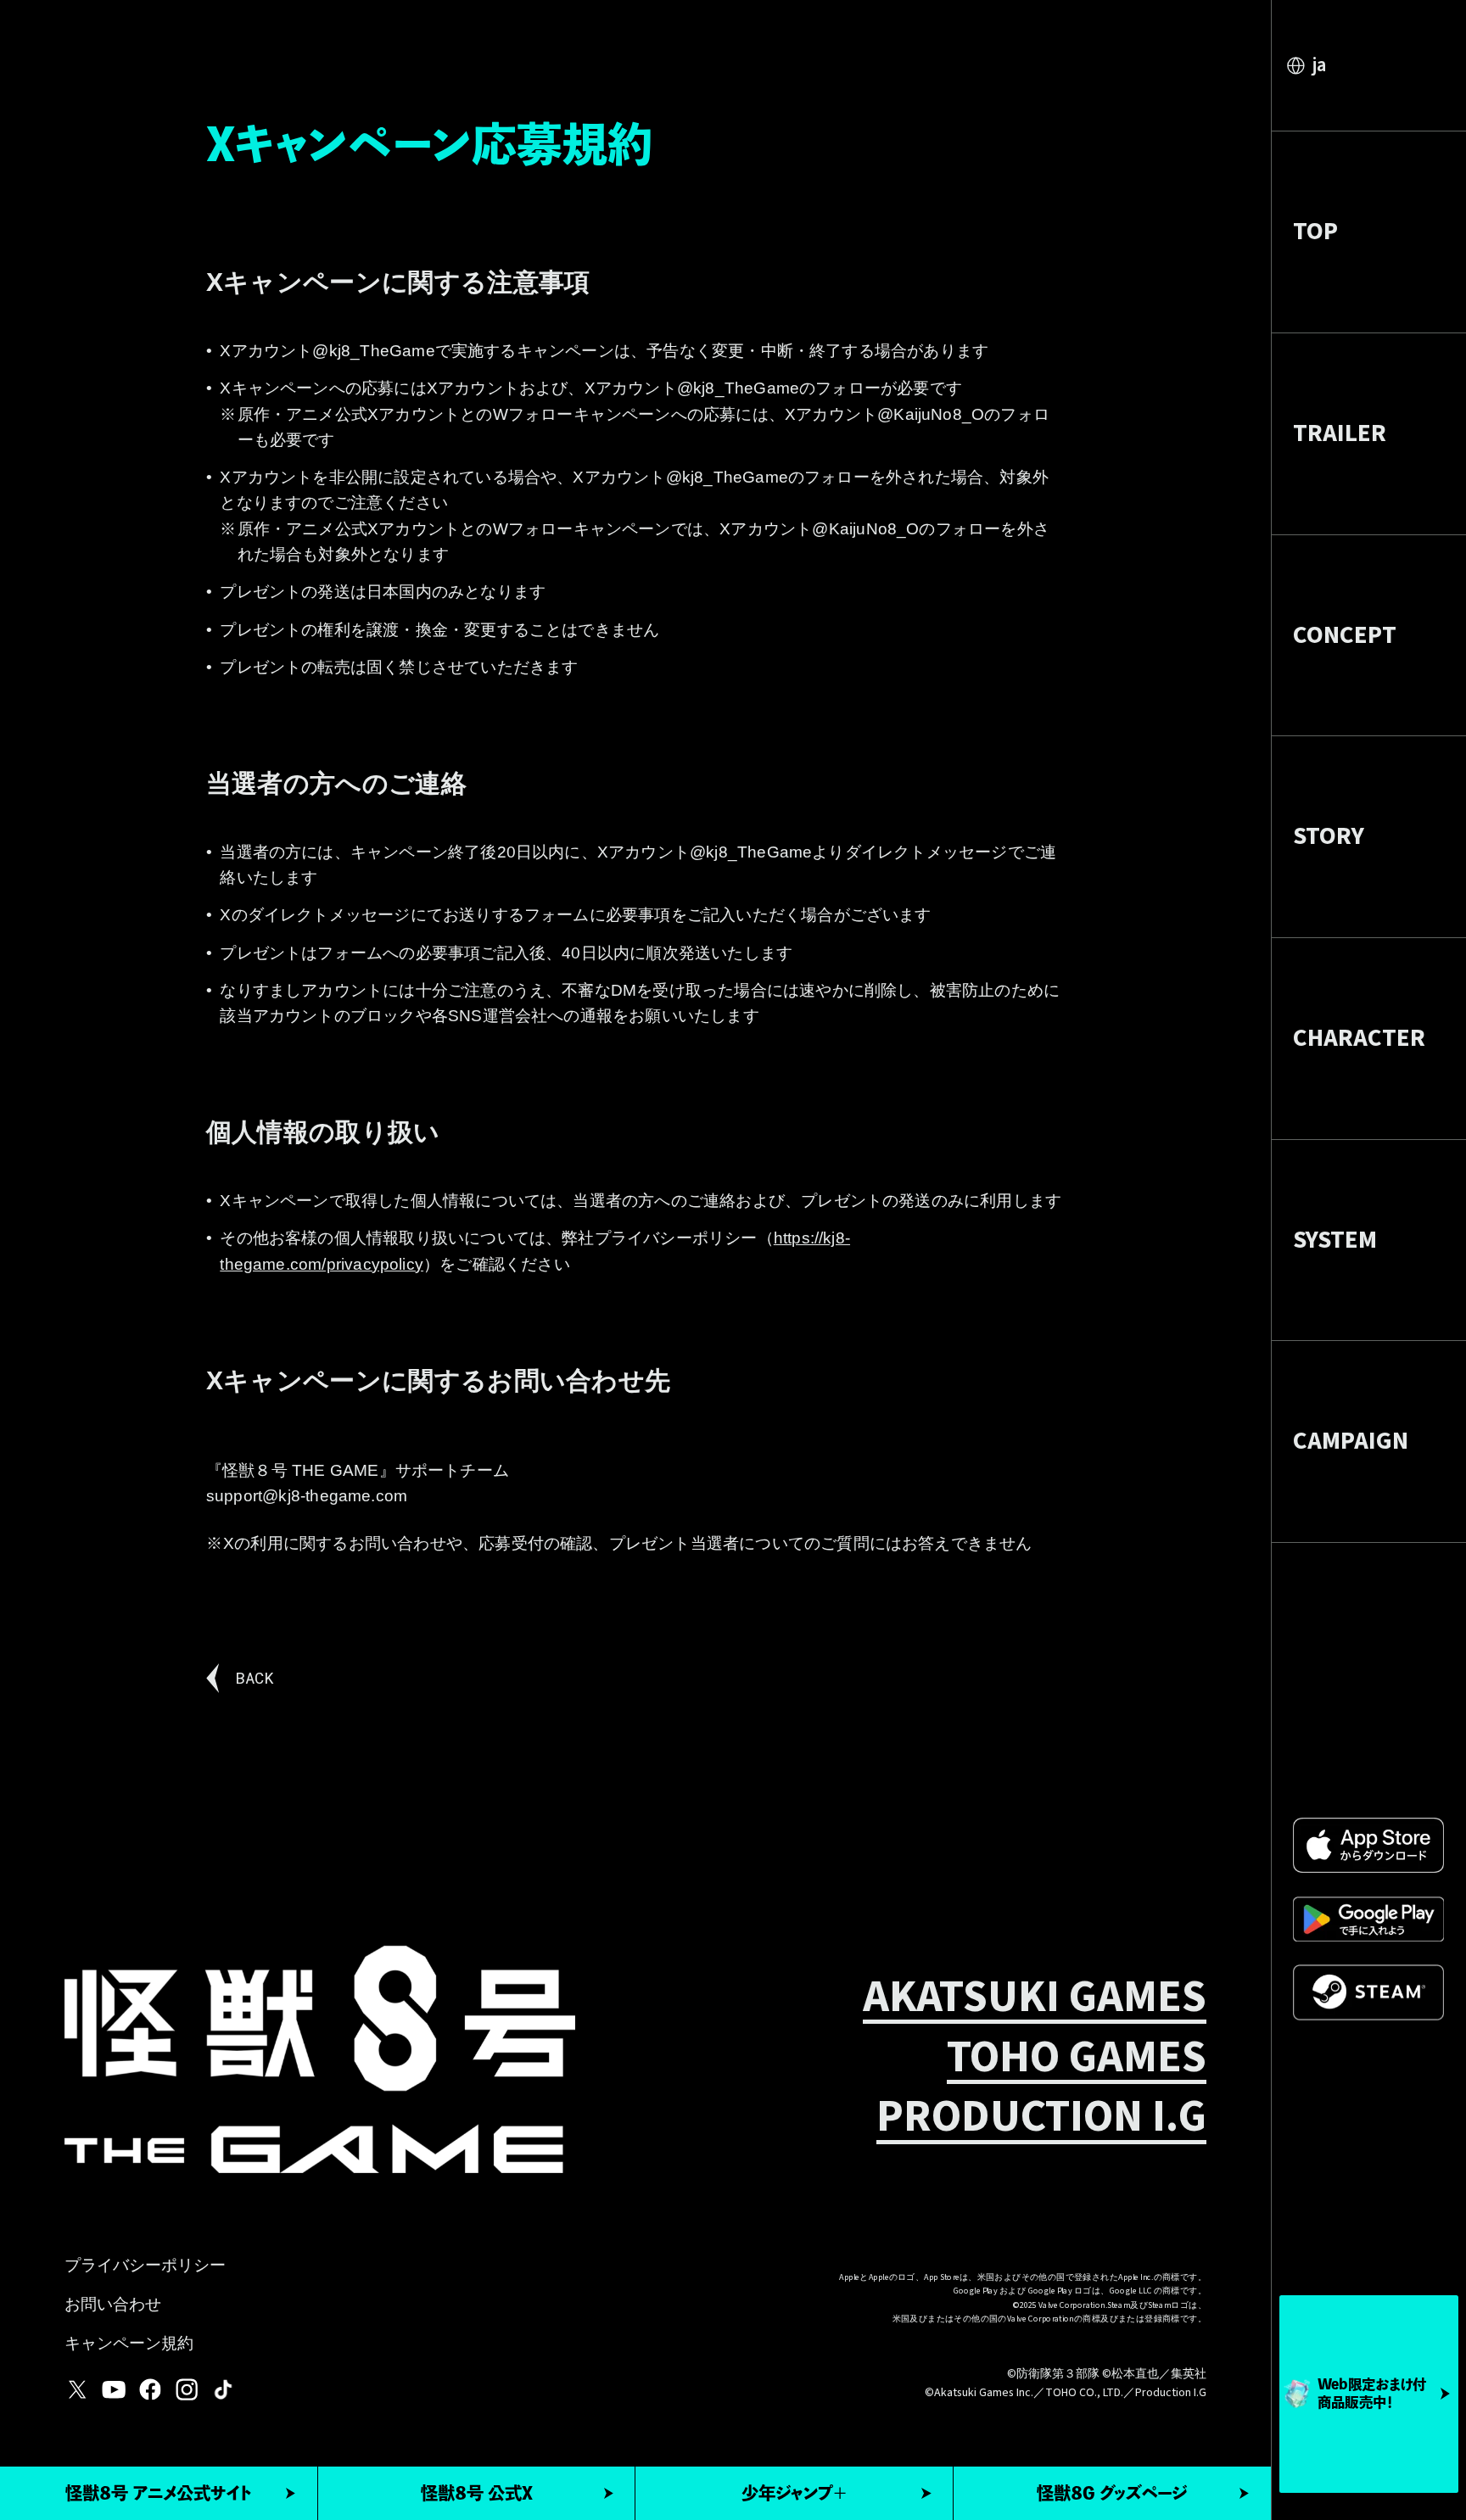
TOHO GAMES (1077, 2059)
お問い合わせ (113, 2307)
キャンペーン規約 (129, 2346)
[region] (1369, 1260)
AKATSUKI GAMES (1035, 1999)
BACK (255, 1677)
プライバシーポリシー (145, 2268)
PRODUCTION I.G (1041, 2119)
